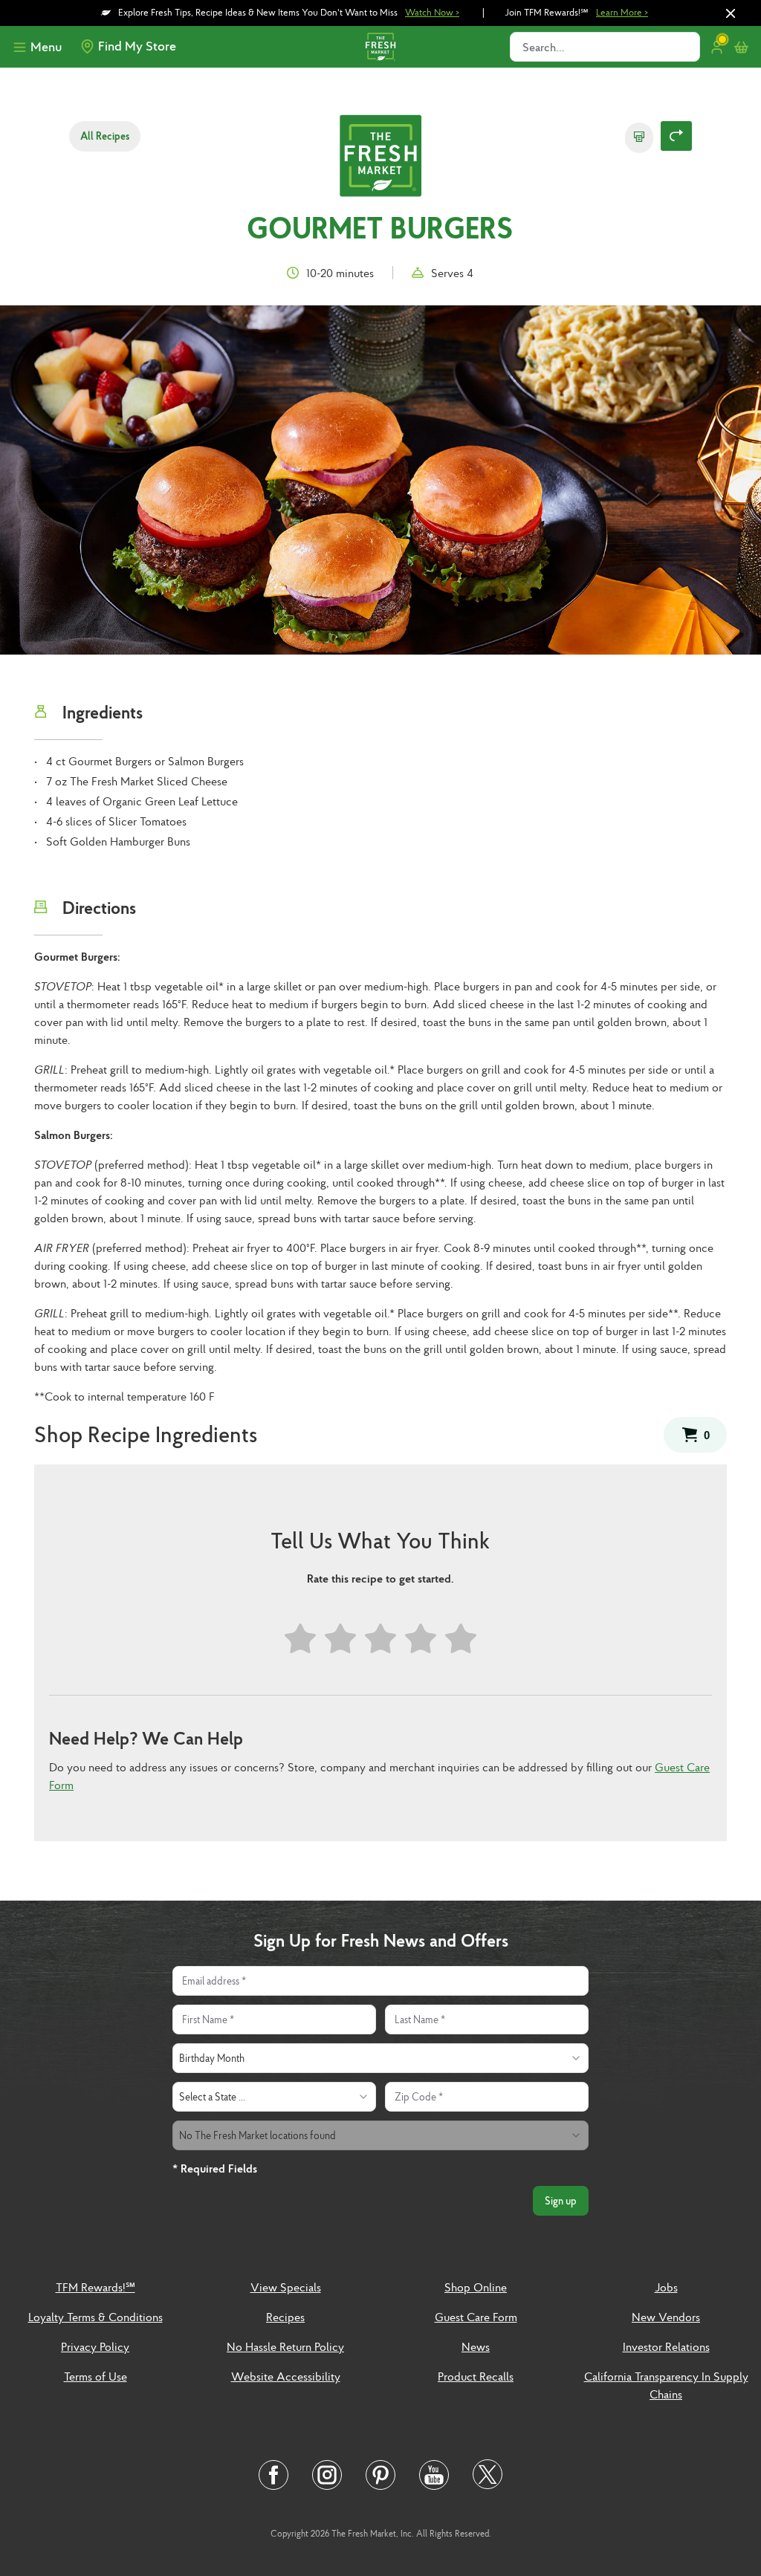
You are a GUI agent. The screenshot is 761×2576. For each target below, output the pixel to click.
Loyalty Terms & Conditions (95, 2317)
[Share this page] (676, 136)
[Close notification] (731, 13)
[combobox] (380, 2058)
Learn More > (622, 12)
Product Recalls (476, 2376)
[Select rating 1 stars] (300, 1639)
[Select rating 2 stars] (340, 1639)
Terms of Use (95, 2376)
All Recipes (105, 136)
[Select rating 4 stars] (421, 1639)
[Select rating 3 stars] (380, 1639)
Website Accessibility (286, 2376)
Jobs (666, 2287)
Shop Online (476, 2287)
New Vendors (666, 2317)
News (476, 2346)
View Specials (286, 2287)
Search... (544, 47)
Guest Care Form (476, 2317)
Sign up (561, 2201)
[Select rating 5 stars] (461, 1639)
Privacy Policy (95, 2346)
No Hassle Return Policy (285, 2346)
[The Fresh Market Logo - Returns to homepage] (380, 158)
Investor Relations (666, 2346)
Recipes (285, 2317)
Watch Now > (432, 12)
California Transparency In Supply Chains (666, 2385)
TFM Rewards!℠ (95, 2287)
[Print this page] (639, 138)
